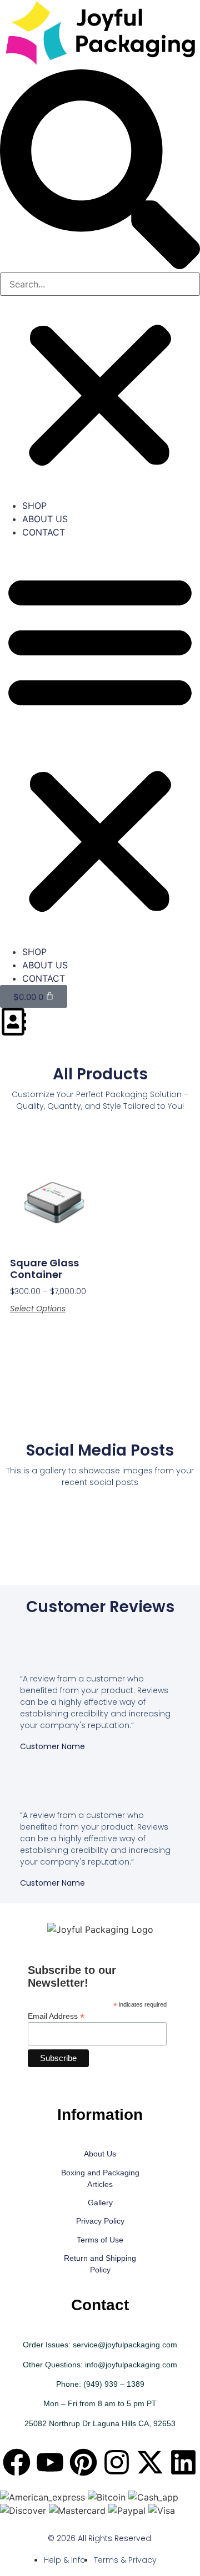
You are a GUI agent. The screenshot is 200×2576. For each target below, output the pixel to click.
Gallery (100, 2203)
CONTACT (44, 532)
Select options (38, 1309)
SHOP (34, 506)
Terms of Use (100, 2240)
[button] (100, 171)
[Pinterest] (83, 2462)
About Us (100, 2154)
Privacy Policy (100, 2221)
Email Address (56, 2016)
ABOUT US (45, 519)
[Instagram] (117, 2462)
